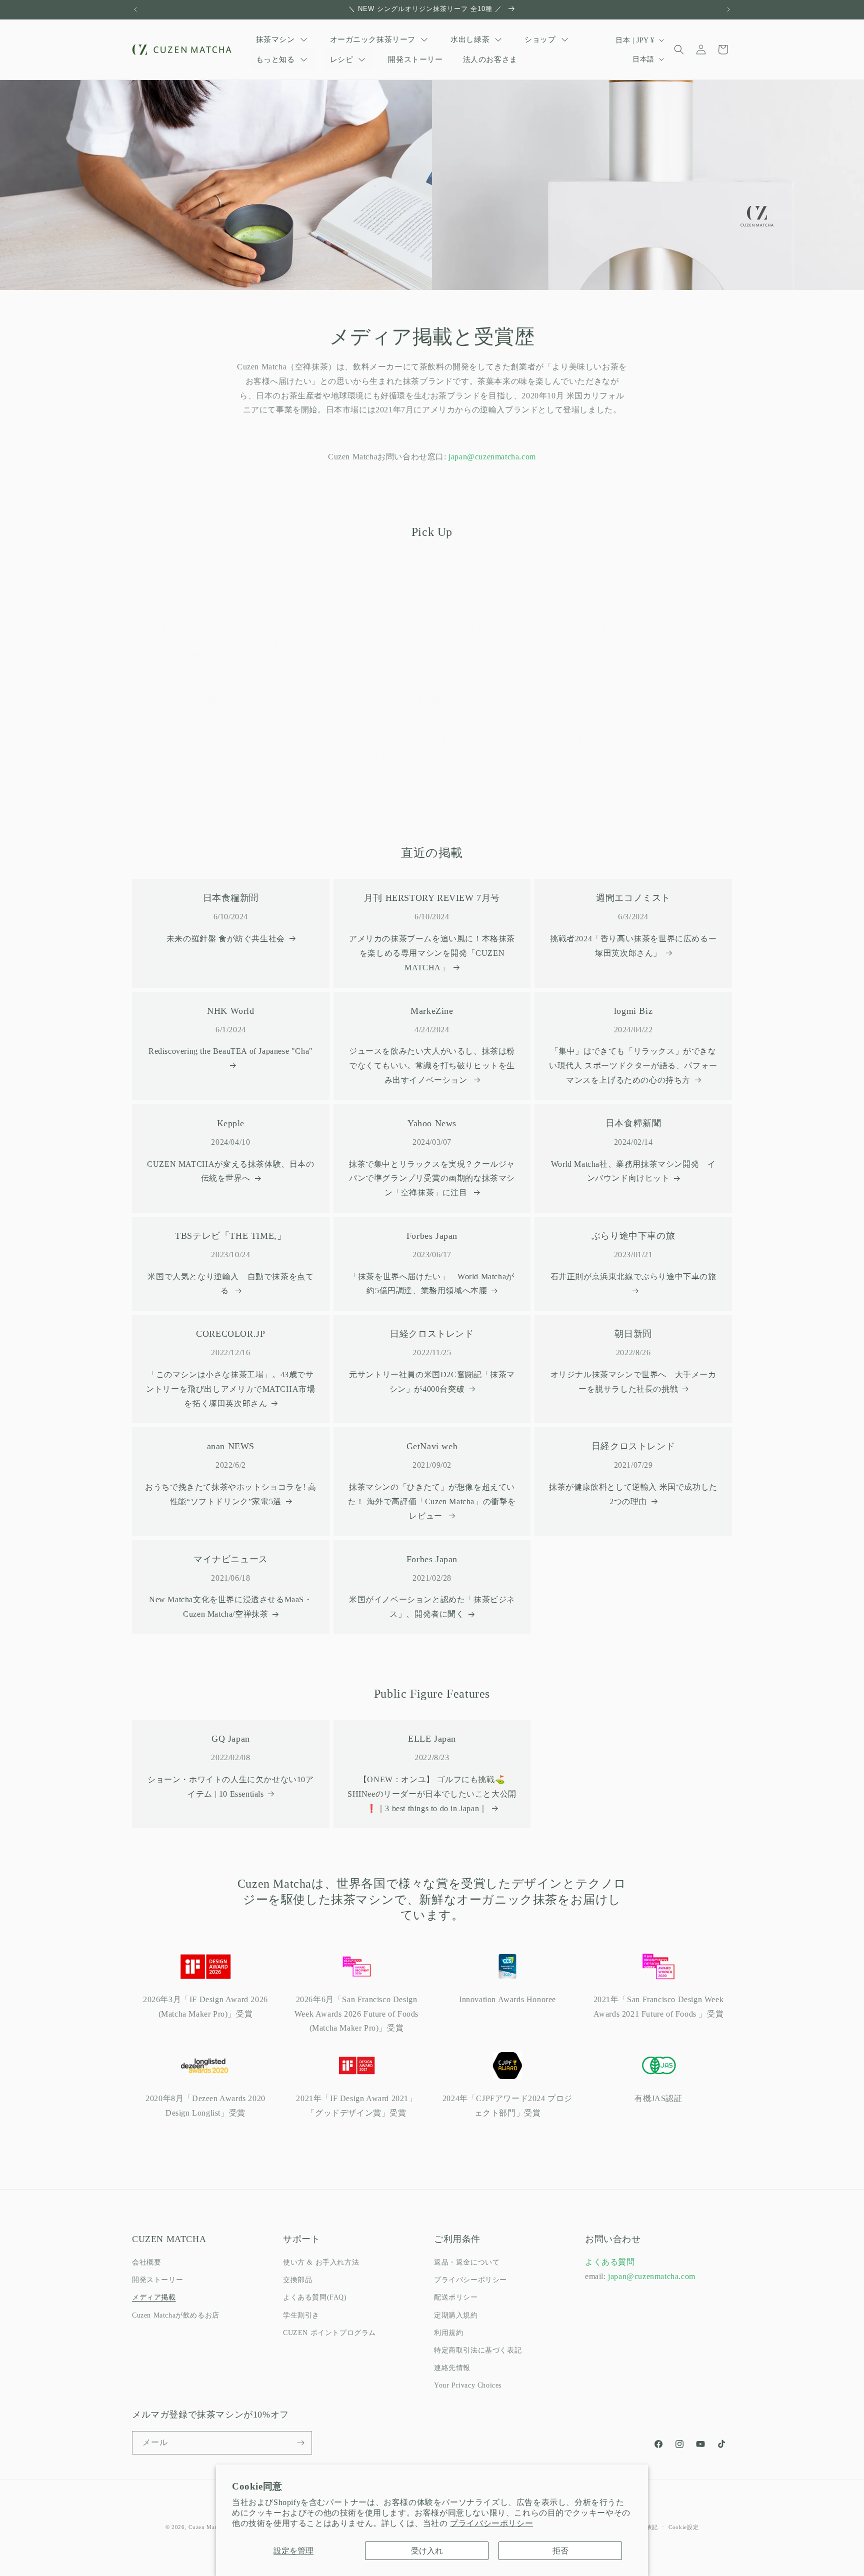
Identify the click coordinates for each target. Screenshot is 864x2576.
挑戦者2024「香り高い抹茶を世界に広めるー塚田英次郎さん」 (633, 946)
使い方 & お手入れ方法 (321, 2262)
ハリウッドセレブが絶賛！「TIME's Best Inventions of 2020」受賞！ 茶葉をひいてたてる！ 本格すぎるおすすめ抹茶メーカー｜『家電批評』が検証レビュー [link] (231, 762)
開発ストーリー (157, 2280)
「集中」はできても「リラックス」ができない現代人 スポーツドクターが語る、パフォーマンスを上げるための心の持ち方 (633, 1066)
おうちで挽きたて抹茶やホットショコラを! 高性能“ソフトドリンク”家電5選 (230, 1494)
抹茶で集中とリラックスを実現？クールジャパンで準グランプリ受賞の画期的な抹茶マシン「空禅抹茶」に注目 (432, 1179)
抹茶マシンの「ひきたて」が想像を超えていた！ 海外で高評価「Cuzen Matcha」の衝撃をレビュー (432, 1501)
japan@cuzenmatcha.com (492, 457)
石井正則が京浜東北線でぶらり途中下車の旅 (633, 1277)
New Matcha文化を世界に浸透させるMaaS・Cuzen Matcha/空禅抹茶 (231, 1607)
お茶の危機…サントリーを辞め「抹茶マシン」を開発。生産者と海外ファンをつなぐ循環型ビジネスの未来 (230, 642)
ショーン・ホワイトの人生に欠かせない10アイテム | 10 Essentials (231, 1787)
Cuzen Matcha (207, 2527)
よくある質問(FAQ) (315, 2297)
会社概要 (146, 2262)
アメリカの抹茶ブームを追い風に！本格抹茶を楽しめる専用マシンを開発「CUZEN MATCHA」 (432, 953)
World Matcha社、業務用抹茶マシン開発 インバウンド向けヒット (633, 1171)
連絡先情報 (452, 2368)
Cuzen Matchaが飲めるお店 (176, 2315)
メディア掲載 (154, 2297)
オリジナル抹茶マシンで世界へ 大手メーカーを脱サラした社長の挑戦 (633, 635)
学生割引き (301, 2315)
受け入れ (427, 2551)
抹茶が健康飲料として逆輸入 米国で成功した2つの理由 (633, 1494)
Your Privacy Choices (468, 2385)
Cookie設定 (684, 2527)
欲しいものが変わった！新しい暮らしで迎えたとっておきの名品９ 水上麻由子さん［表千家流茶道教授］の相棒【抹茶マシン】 (432, 755)
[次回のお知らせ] (728, 9)
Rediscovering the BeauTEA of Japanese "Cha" (231, 1051)
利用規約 (448, 2333)
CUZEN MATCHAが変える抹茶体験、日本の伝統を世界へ (230, 1171)
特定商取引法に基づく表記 (478, 2350)
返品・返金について (467, 2262)
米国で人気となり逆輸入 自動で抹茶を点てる (230, 1284)
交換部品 (297, 2280)
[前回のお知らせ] (135, 9)
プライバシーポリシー (491, 2523)
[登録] (300, 2443)
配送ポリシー (456, 2297)
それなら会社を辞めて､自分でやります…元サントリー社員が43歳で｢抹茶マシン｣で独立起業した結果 (432, 642)
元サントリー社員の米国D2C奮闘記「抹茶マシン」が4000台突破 (432, 1382)
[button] (679, 49)
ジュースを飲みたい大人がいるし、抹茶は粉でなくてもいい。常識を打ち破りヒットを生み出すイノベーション (432, 1066)
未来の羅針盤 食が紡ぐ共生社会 (226, 939)
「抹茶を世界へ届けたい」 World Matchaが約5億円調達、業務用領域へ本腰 (432, 1284)
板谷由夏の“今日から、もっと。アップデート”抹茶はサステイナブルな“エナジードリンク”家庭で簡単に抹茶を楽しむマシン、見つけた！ (633, 762)
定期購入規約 (456, 2315)
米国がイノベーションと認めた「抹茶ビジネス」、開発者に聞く (432, 1607)
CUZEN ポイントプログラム (329, 2333)
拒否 (560, 2551)
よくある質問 (610, 2262)
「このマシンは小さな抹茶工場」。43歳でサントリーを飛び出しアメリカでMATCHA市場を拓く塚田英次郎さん (230, 1389)
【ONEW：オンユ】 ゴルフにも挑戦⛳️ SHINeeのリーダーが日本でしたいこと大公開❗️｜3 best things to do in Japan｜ (432, 1794)
